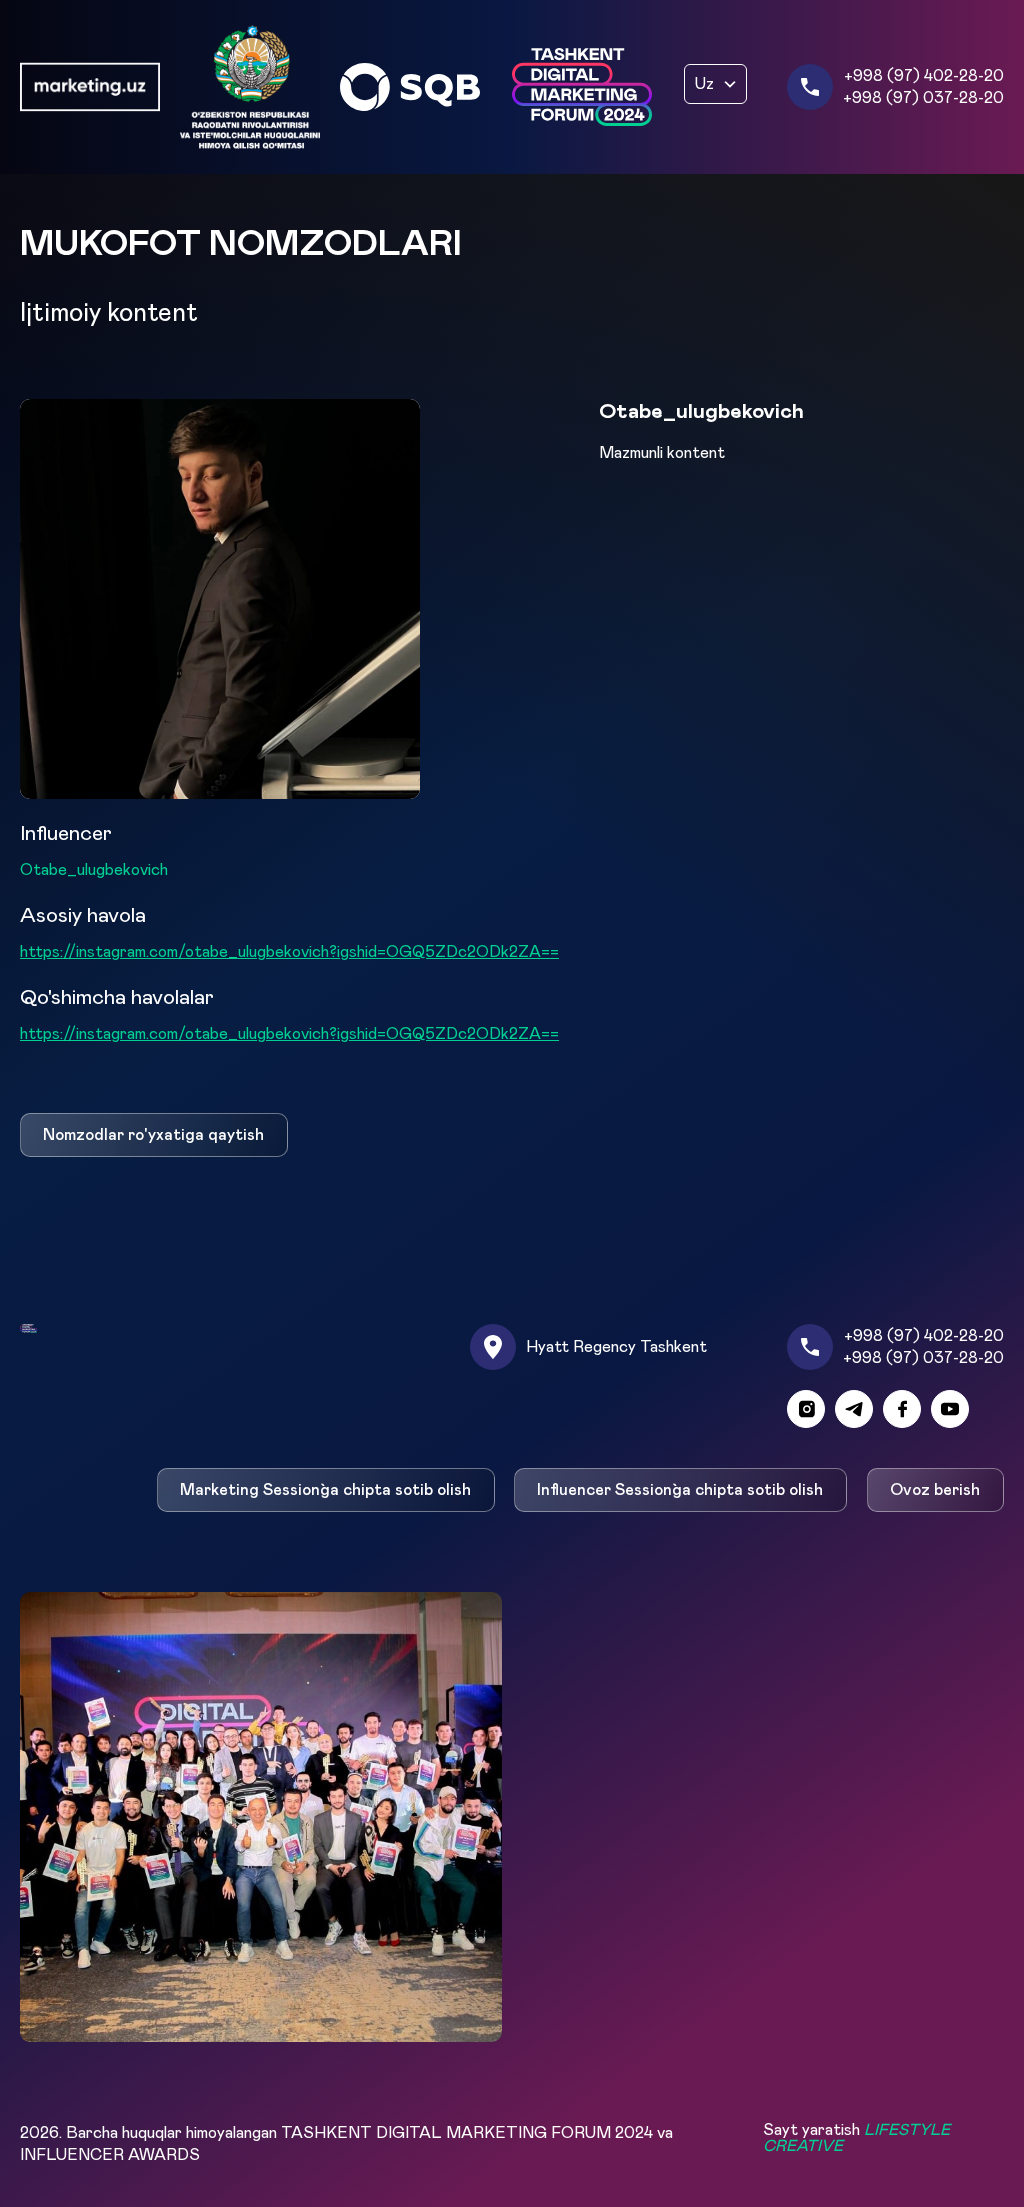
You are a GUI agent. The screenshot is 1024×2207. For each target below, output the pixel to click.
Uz (704, 84)
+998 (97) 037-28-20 (923, 98)
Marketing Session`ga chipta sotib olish (325, 1490)
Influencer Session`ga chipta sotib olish (681, 1490)
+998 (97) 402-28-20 (924, 76)
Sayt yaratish (856, 2138)
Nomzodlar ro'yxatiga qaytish (153, 1135)
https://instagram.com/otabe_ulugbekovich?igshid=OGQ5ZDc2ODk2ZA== (289, 952)
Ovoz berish (936, 1490)
